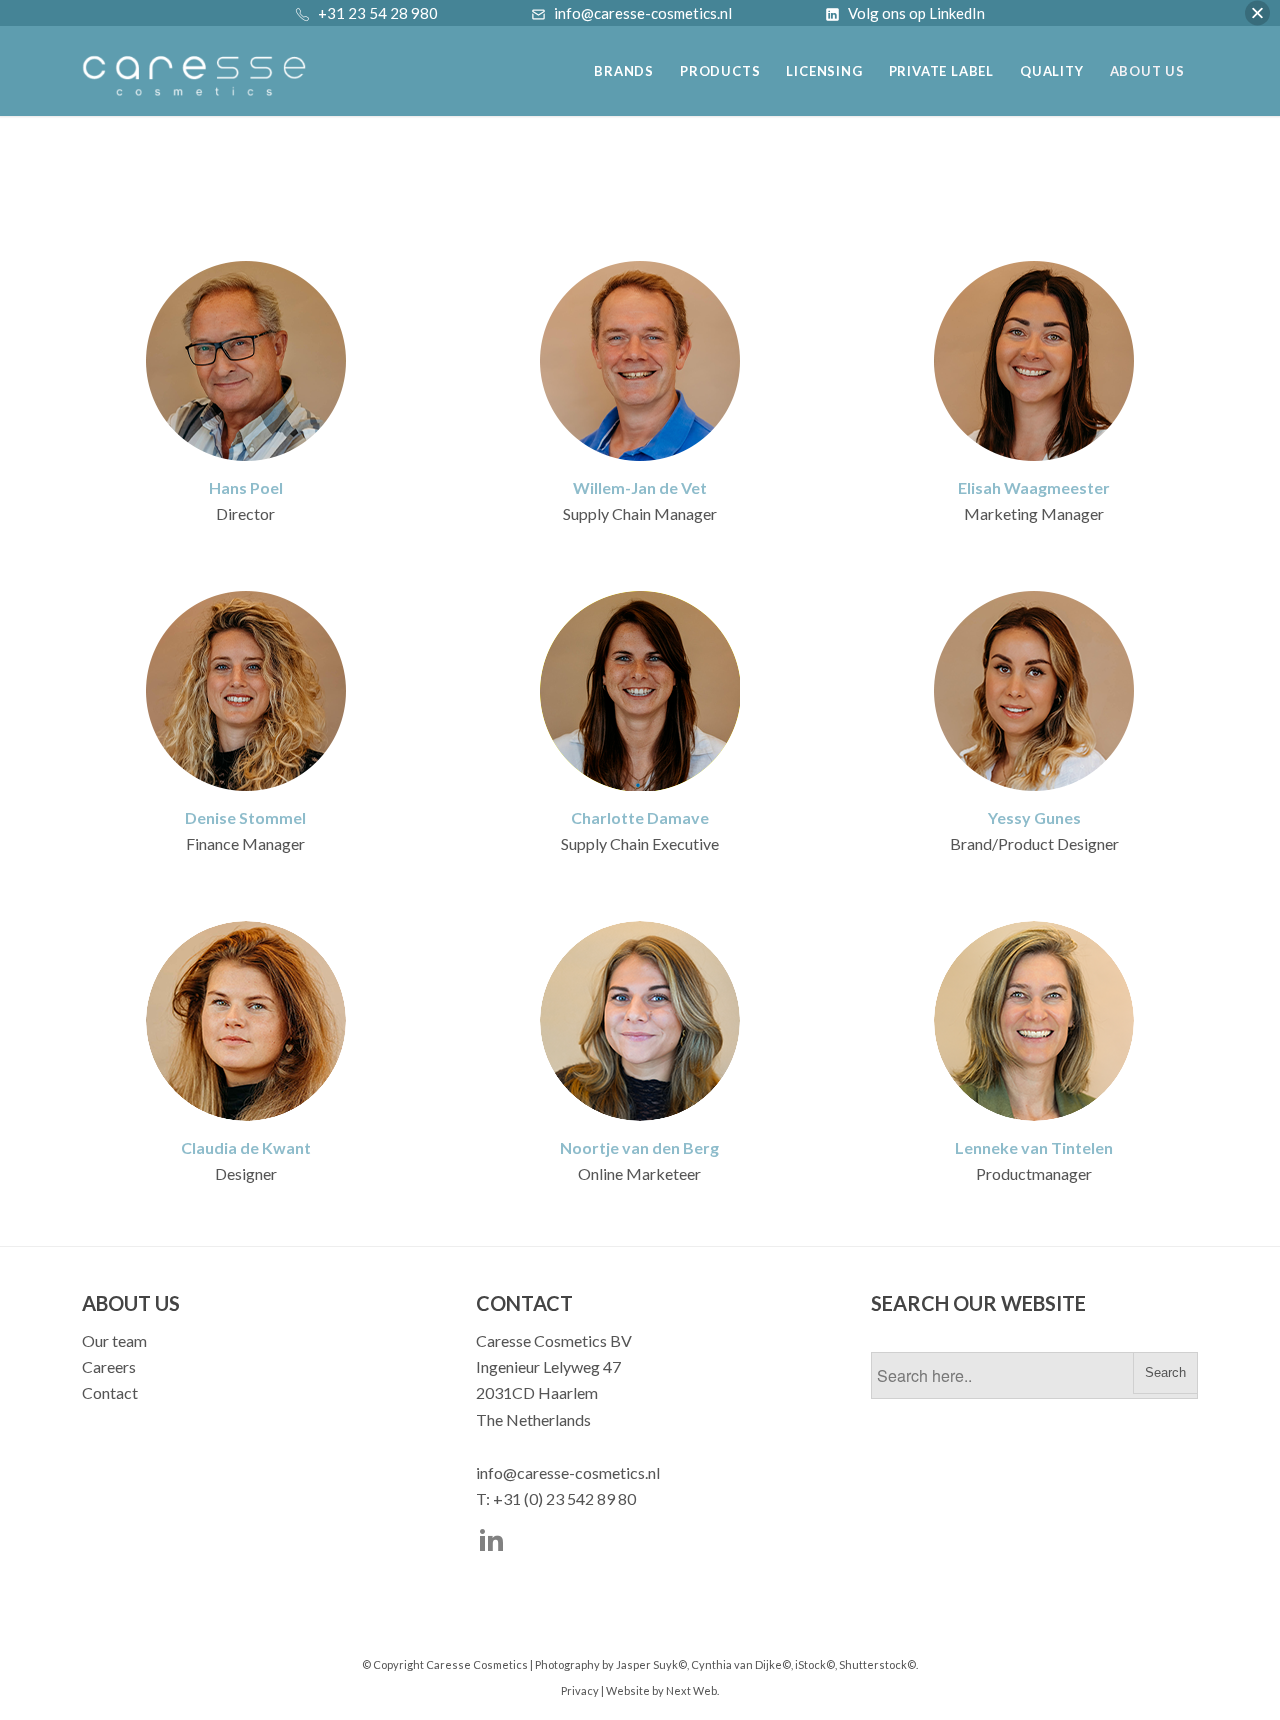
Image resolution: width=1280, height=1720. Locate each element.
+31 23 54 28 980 (378, 13)
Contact (110, 1392)
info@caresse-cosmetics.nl (568, 1472)
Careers (109, 1366)
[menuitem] (624, 63)
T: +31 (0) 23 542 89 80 (556, 1498)
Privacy (580, 1690)
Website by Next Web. (662, 1690)
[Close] (1257, 13)
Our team (114, 1340)
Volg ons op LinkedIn (916, 13)
